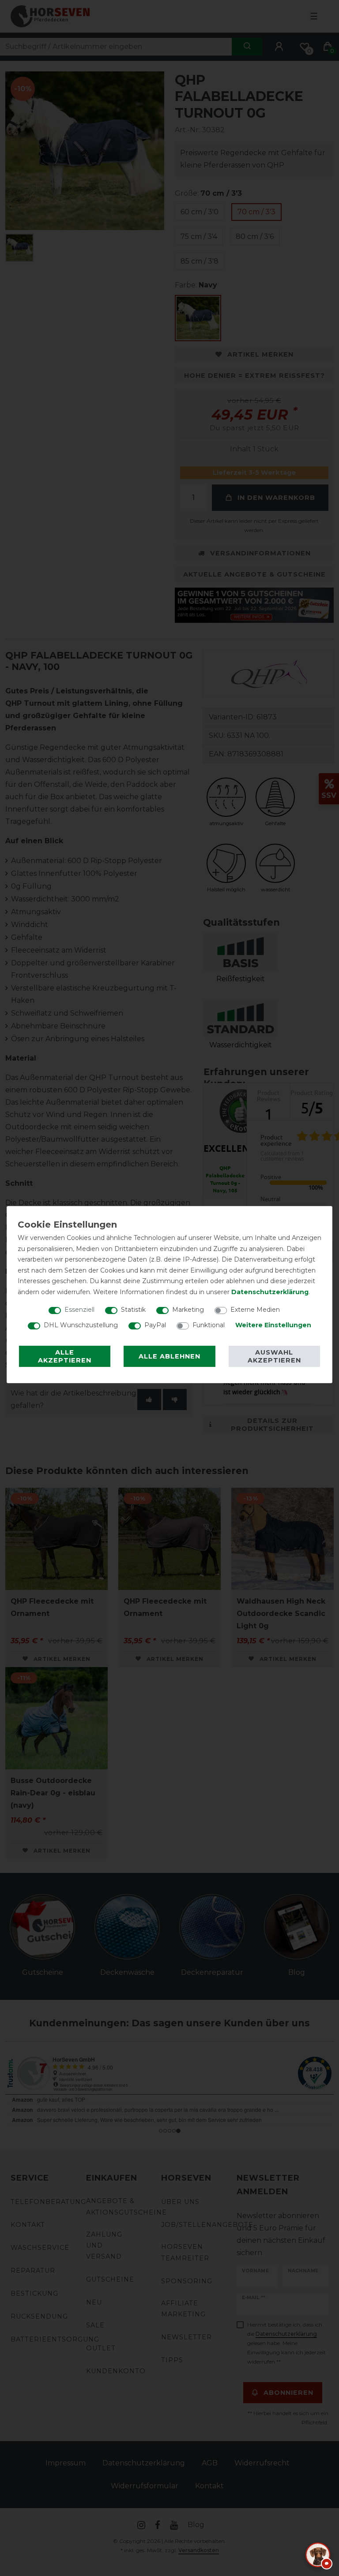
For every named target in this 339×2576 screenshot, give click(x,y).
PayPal (155, 1325)
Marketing (188, 1310)
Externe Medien (255, 1310)
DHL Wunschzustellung (81, 1325)
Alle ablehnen (169, 1356)
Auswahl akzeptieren (274, 1356)
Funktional (209, 1325)
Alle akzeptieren (65, 1356)
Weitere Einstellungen (273, 1325)
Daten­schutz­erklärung (270, 1292)
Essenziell (79, 1310)
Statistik (133, 1310)
